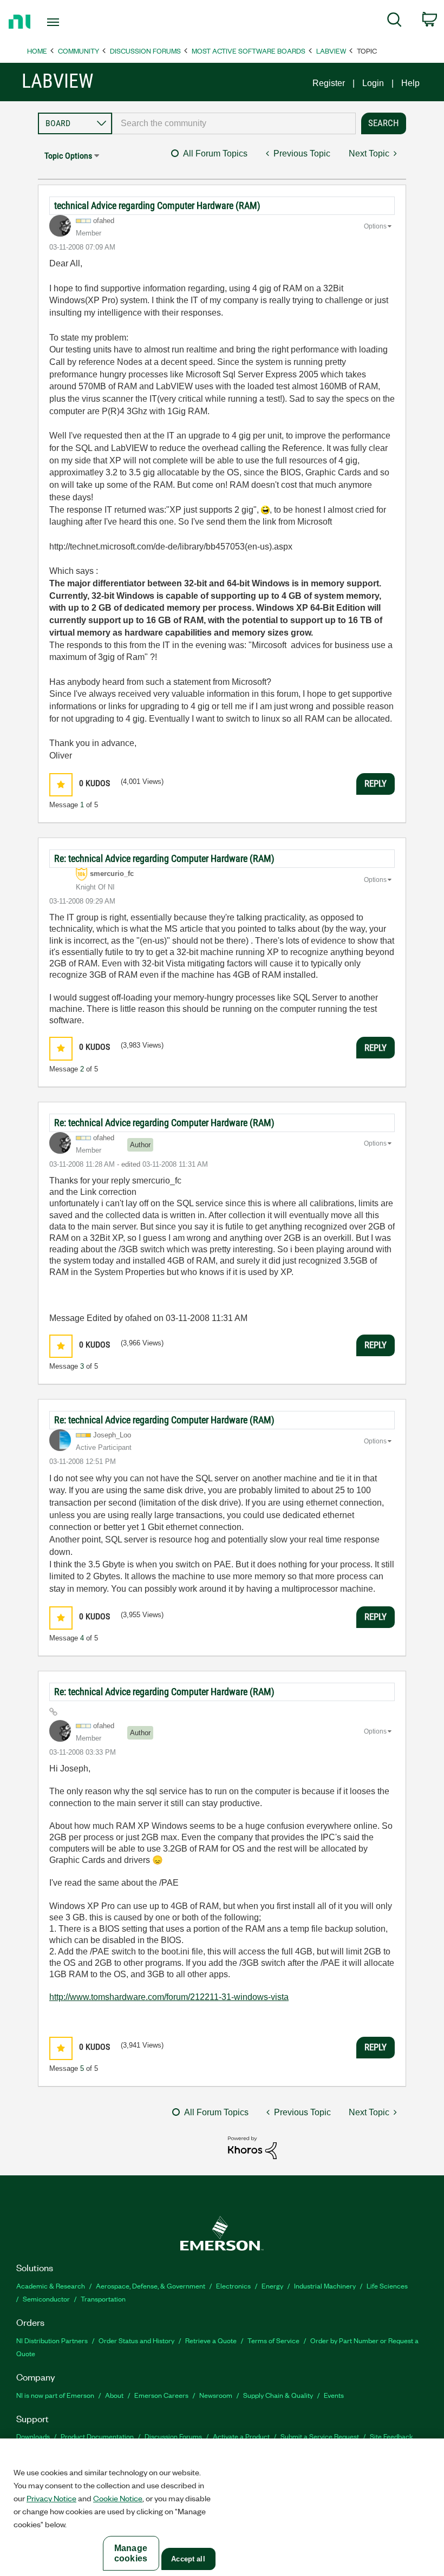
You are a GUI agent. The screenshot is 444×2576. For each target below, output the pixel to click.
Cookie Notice (118, 2498)
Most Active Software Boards (249, 51)
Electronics (233, 2286)
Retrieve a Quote (211, 2340)
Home (37, 51)
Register (329, 83)
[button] (61, 785)
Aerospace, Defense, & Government (151, 2286)
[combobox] (234, 123)
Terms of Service (273, 2340)
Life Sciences (387, 2286)
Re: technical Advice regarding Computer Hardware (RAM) (164, 858)
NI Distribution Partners (52, 2340)
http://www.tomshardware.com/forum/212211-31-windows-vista (169, 1997)
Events (334, 2395)
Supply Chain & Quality (278, 2395)
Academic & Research (51, 2286)
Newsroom (216, 2395)
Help (410, 83)
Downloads (33, 2436)
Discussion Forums (145, 51)
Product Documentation (97, 2436)
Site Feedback (391, 2436)
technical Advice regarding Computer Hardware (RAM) (157, 205)
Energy (272, 2286)
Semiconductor (46, 2299)
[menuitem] (394, 22)
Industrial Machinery (325, 2286)
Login (373, 83)
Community (79, 51)
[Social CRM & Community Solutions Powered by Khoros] (252, 2147)
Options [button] (375, 226)
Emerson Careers (161, 2395)
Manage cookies (131, 2553)
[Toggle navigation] (67, 22)
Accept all (188, 2559)
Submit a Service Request (320, 2436)
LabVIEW (331, 51)
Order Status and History (136, 2340)
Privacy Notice (51, 2498)
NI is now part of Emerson (55, 2395)
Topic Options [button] (68, 156)
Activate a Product (241, 2436)
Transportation (103, 2299)
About (114, 2395)
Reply (376, 783)
